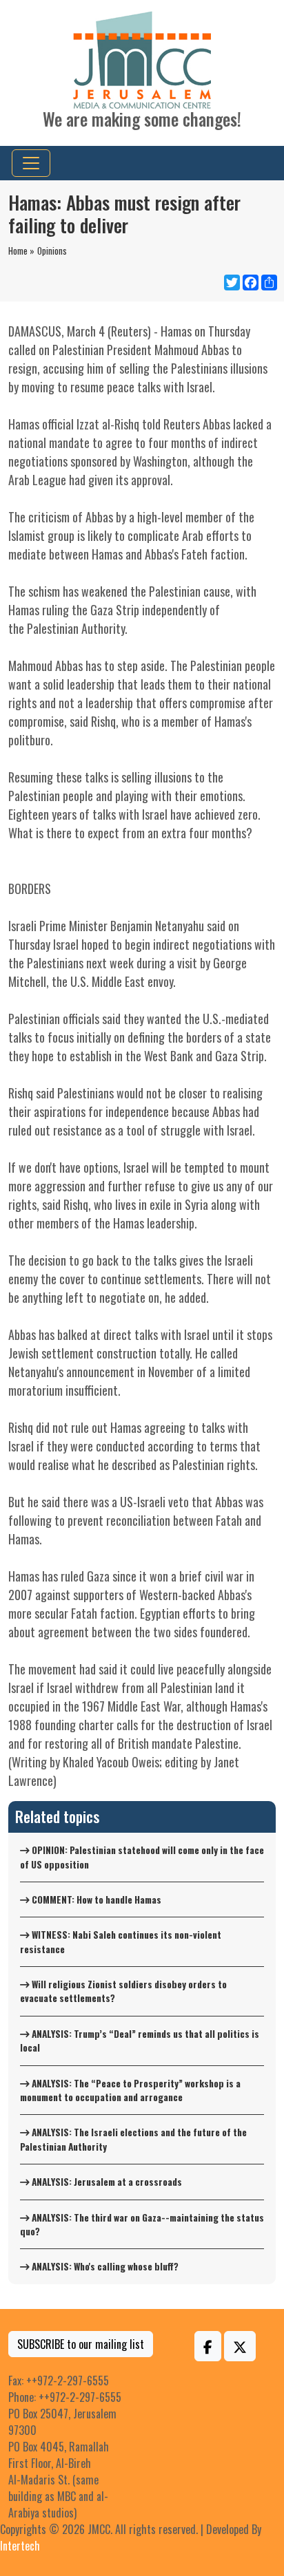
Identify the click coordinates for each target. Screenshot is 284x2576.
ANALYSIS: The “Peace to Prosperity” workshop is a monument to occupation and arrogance (130, 2090)
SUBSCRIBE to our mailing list (81, 2344)
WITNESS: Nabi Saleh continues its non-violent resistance (121, 1941)
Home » (21, 251)
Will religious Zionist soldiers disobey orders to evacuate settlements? (123, 1991)
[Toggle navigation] (31, 163)
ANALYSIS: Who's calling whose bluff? (104, 2266)
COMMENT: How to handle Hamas (95, 1899)
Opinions (52, 251)
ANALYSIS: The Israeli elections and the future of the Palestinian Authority (133, 2139)
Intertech (20, 2546)
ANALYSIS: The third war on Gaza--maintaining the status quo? (142, 2224)
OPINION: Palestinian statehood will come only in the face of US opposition (142, 1857)
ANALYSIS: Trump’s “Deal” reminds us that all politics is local (140, 2041)
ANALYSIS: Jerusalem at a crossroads (106, 2182)
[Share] (268, 283)
